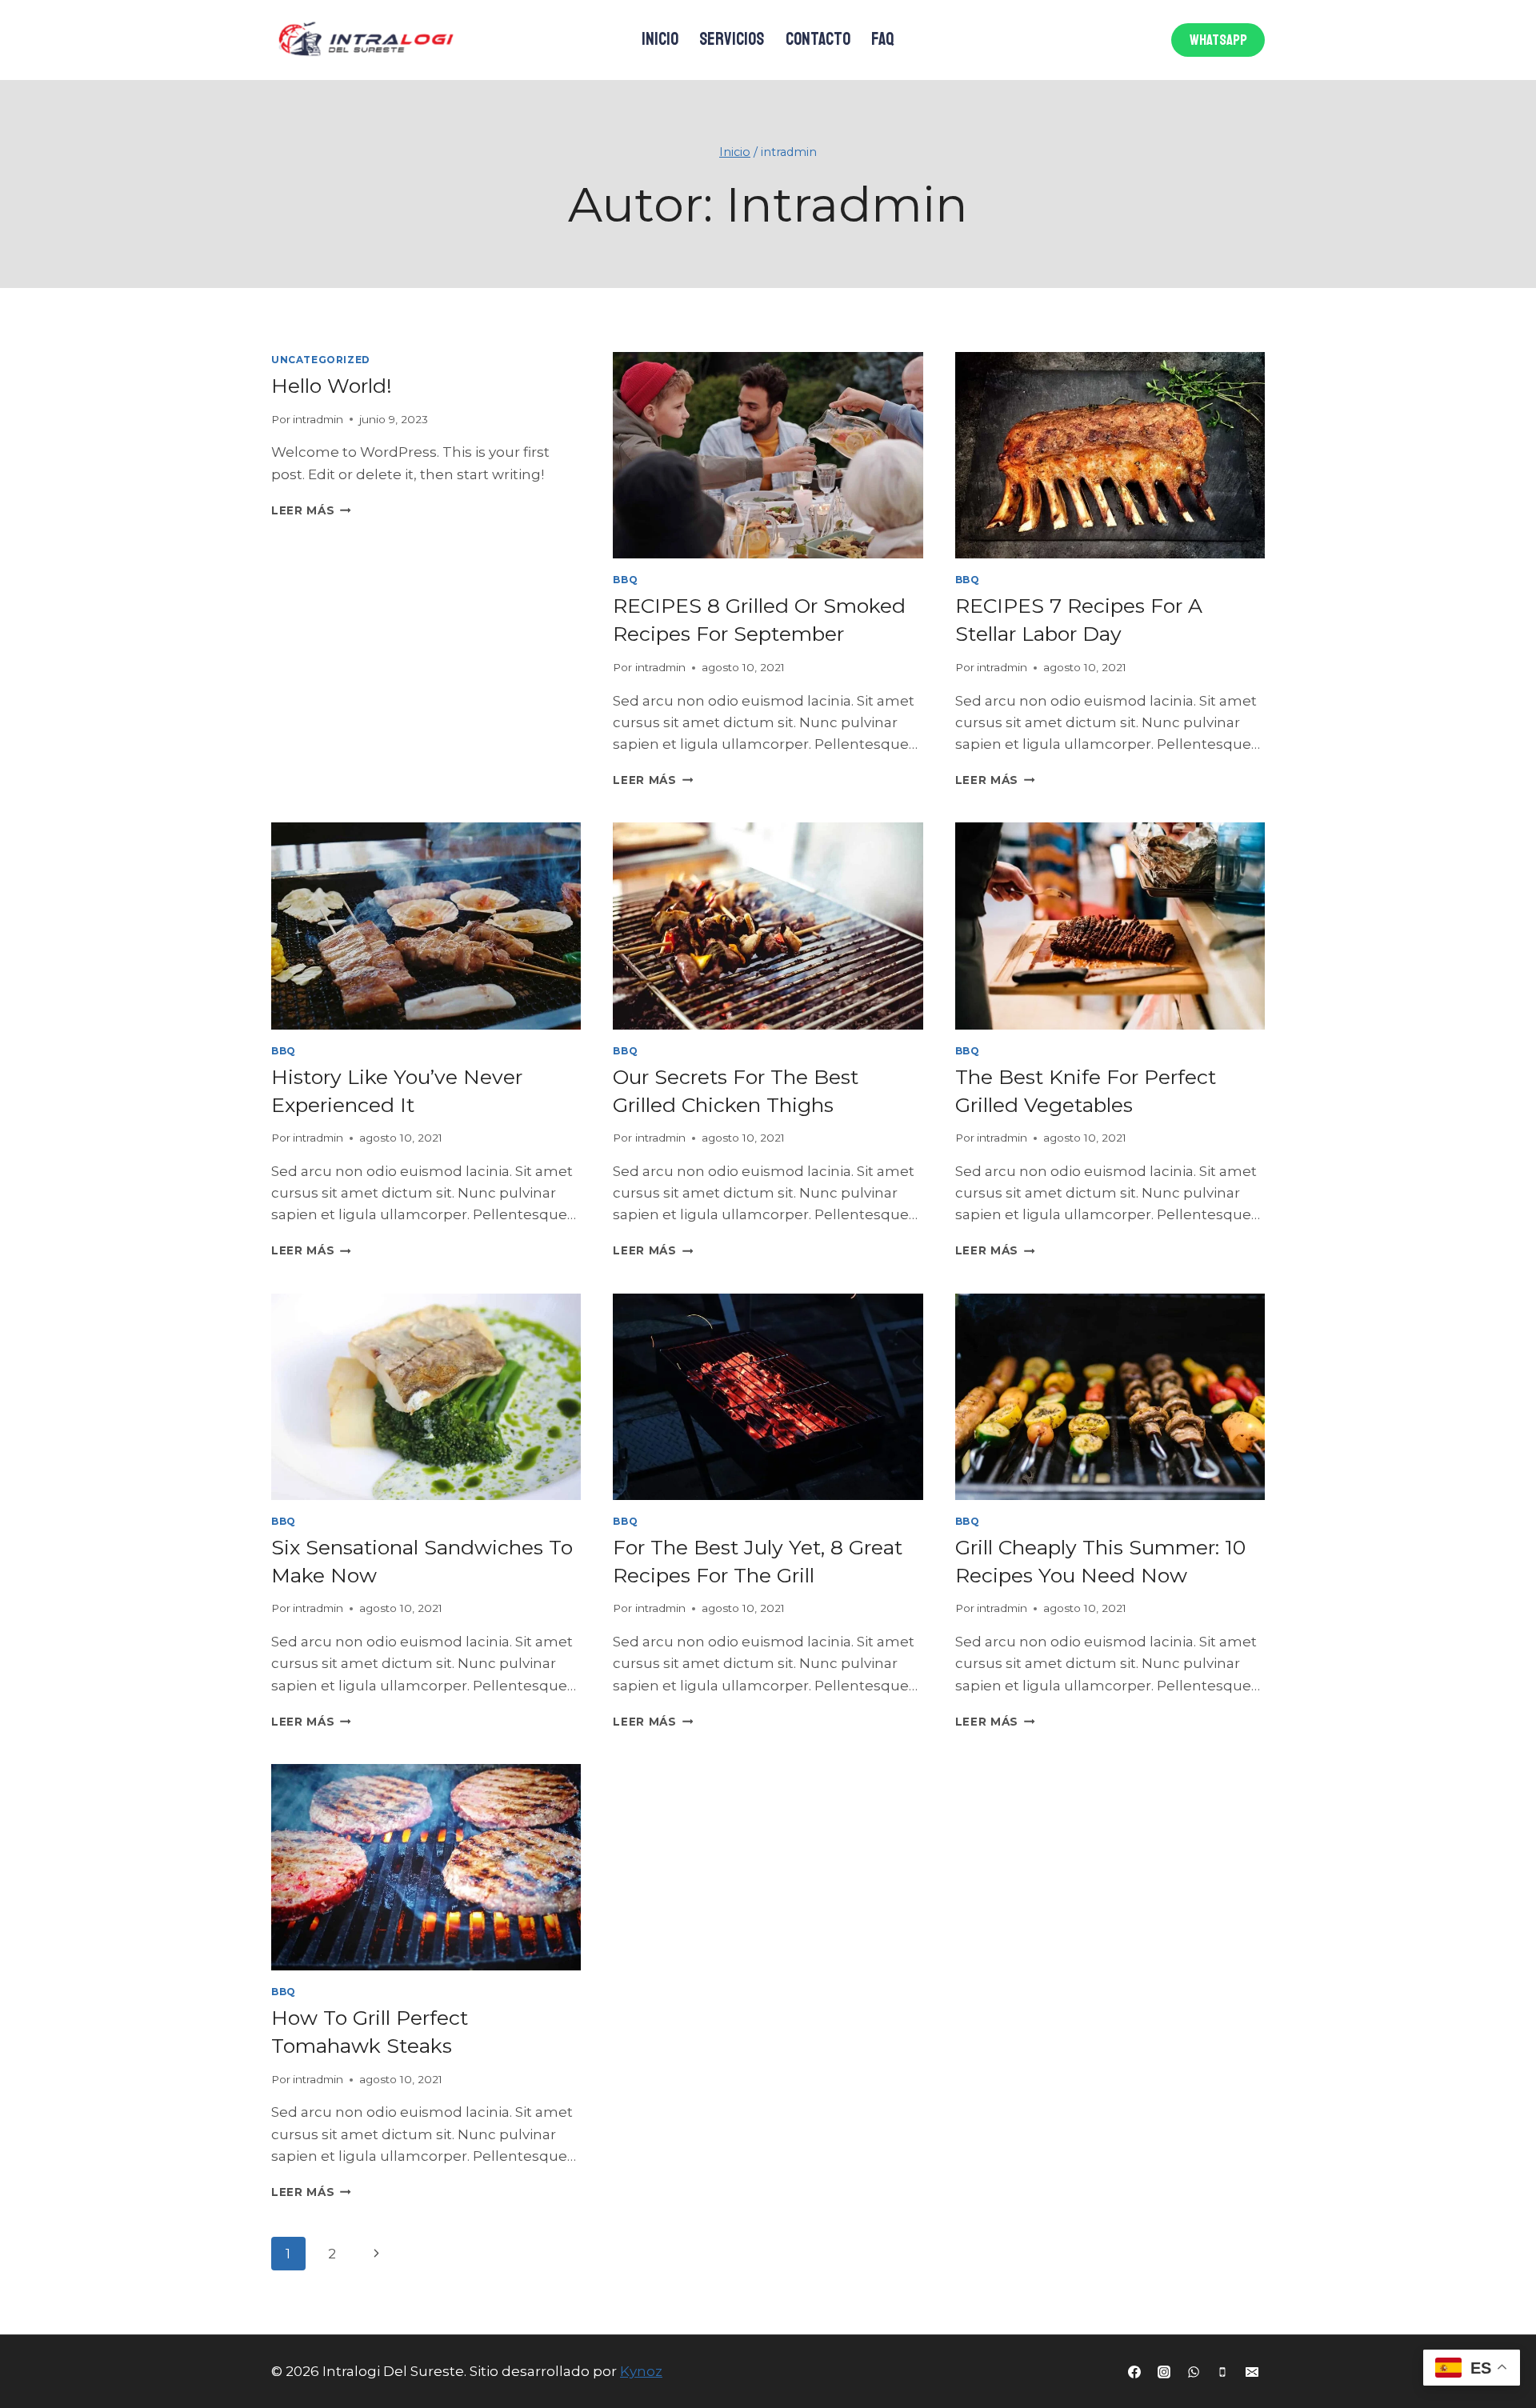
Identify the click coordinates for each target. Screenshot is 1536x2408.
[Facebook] (1134, 2372)
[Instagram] (1164, 2372)
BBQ (625, 580)
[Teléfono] (1222, 2372)
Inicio (660, 39)
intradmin (318, 419)
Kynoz (641, 2371)
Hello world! (332, 386)
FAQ (883, 39)
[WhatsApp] (1194, 2372)
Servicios (732, 39)
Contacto (818, 39)
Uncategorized (321, 360)
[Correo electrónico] (1252, 2372)
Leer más (311, 510)
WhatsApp (1218, 40)
